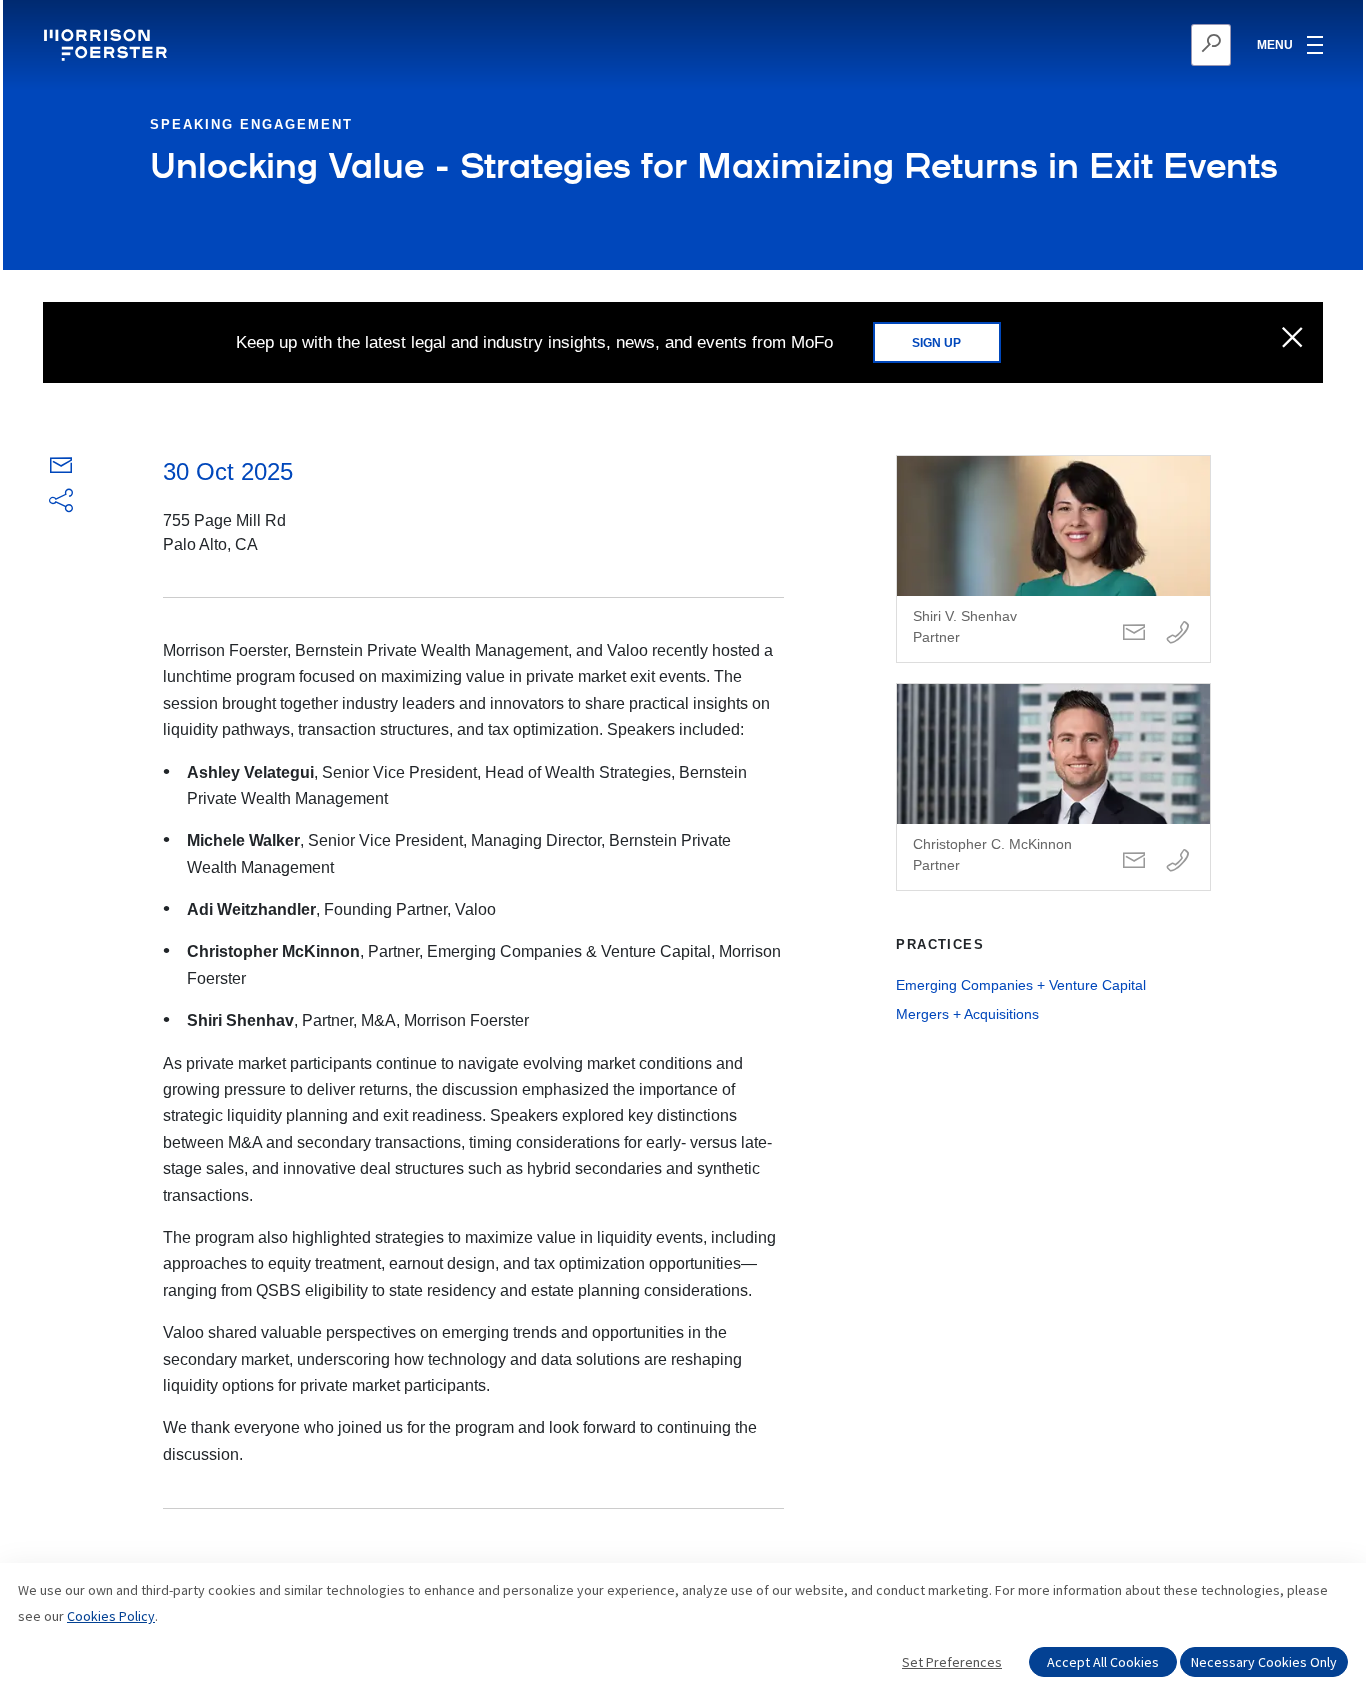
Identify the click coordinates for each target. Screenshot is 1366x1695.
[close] (1292, 339)
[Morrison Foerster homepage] (108, 45)
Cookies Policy (111, 1616)
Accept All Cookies (1103, 1662)
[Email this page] (61, 469)
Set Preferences (952, 1662)
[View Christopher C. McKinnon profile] (1053, 787)
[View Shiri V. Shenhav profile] (1053, 559)
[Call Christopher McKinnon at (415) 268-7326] (1178, 861)
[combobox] (1113, 45)
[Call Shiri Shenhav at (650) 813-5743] (1178, 633)
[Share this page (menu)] (61, 502)
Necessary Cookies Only (1264, 1662)
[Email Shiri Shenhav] (1134, 633)
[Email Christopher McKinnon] (1134, 861)
